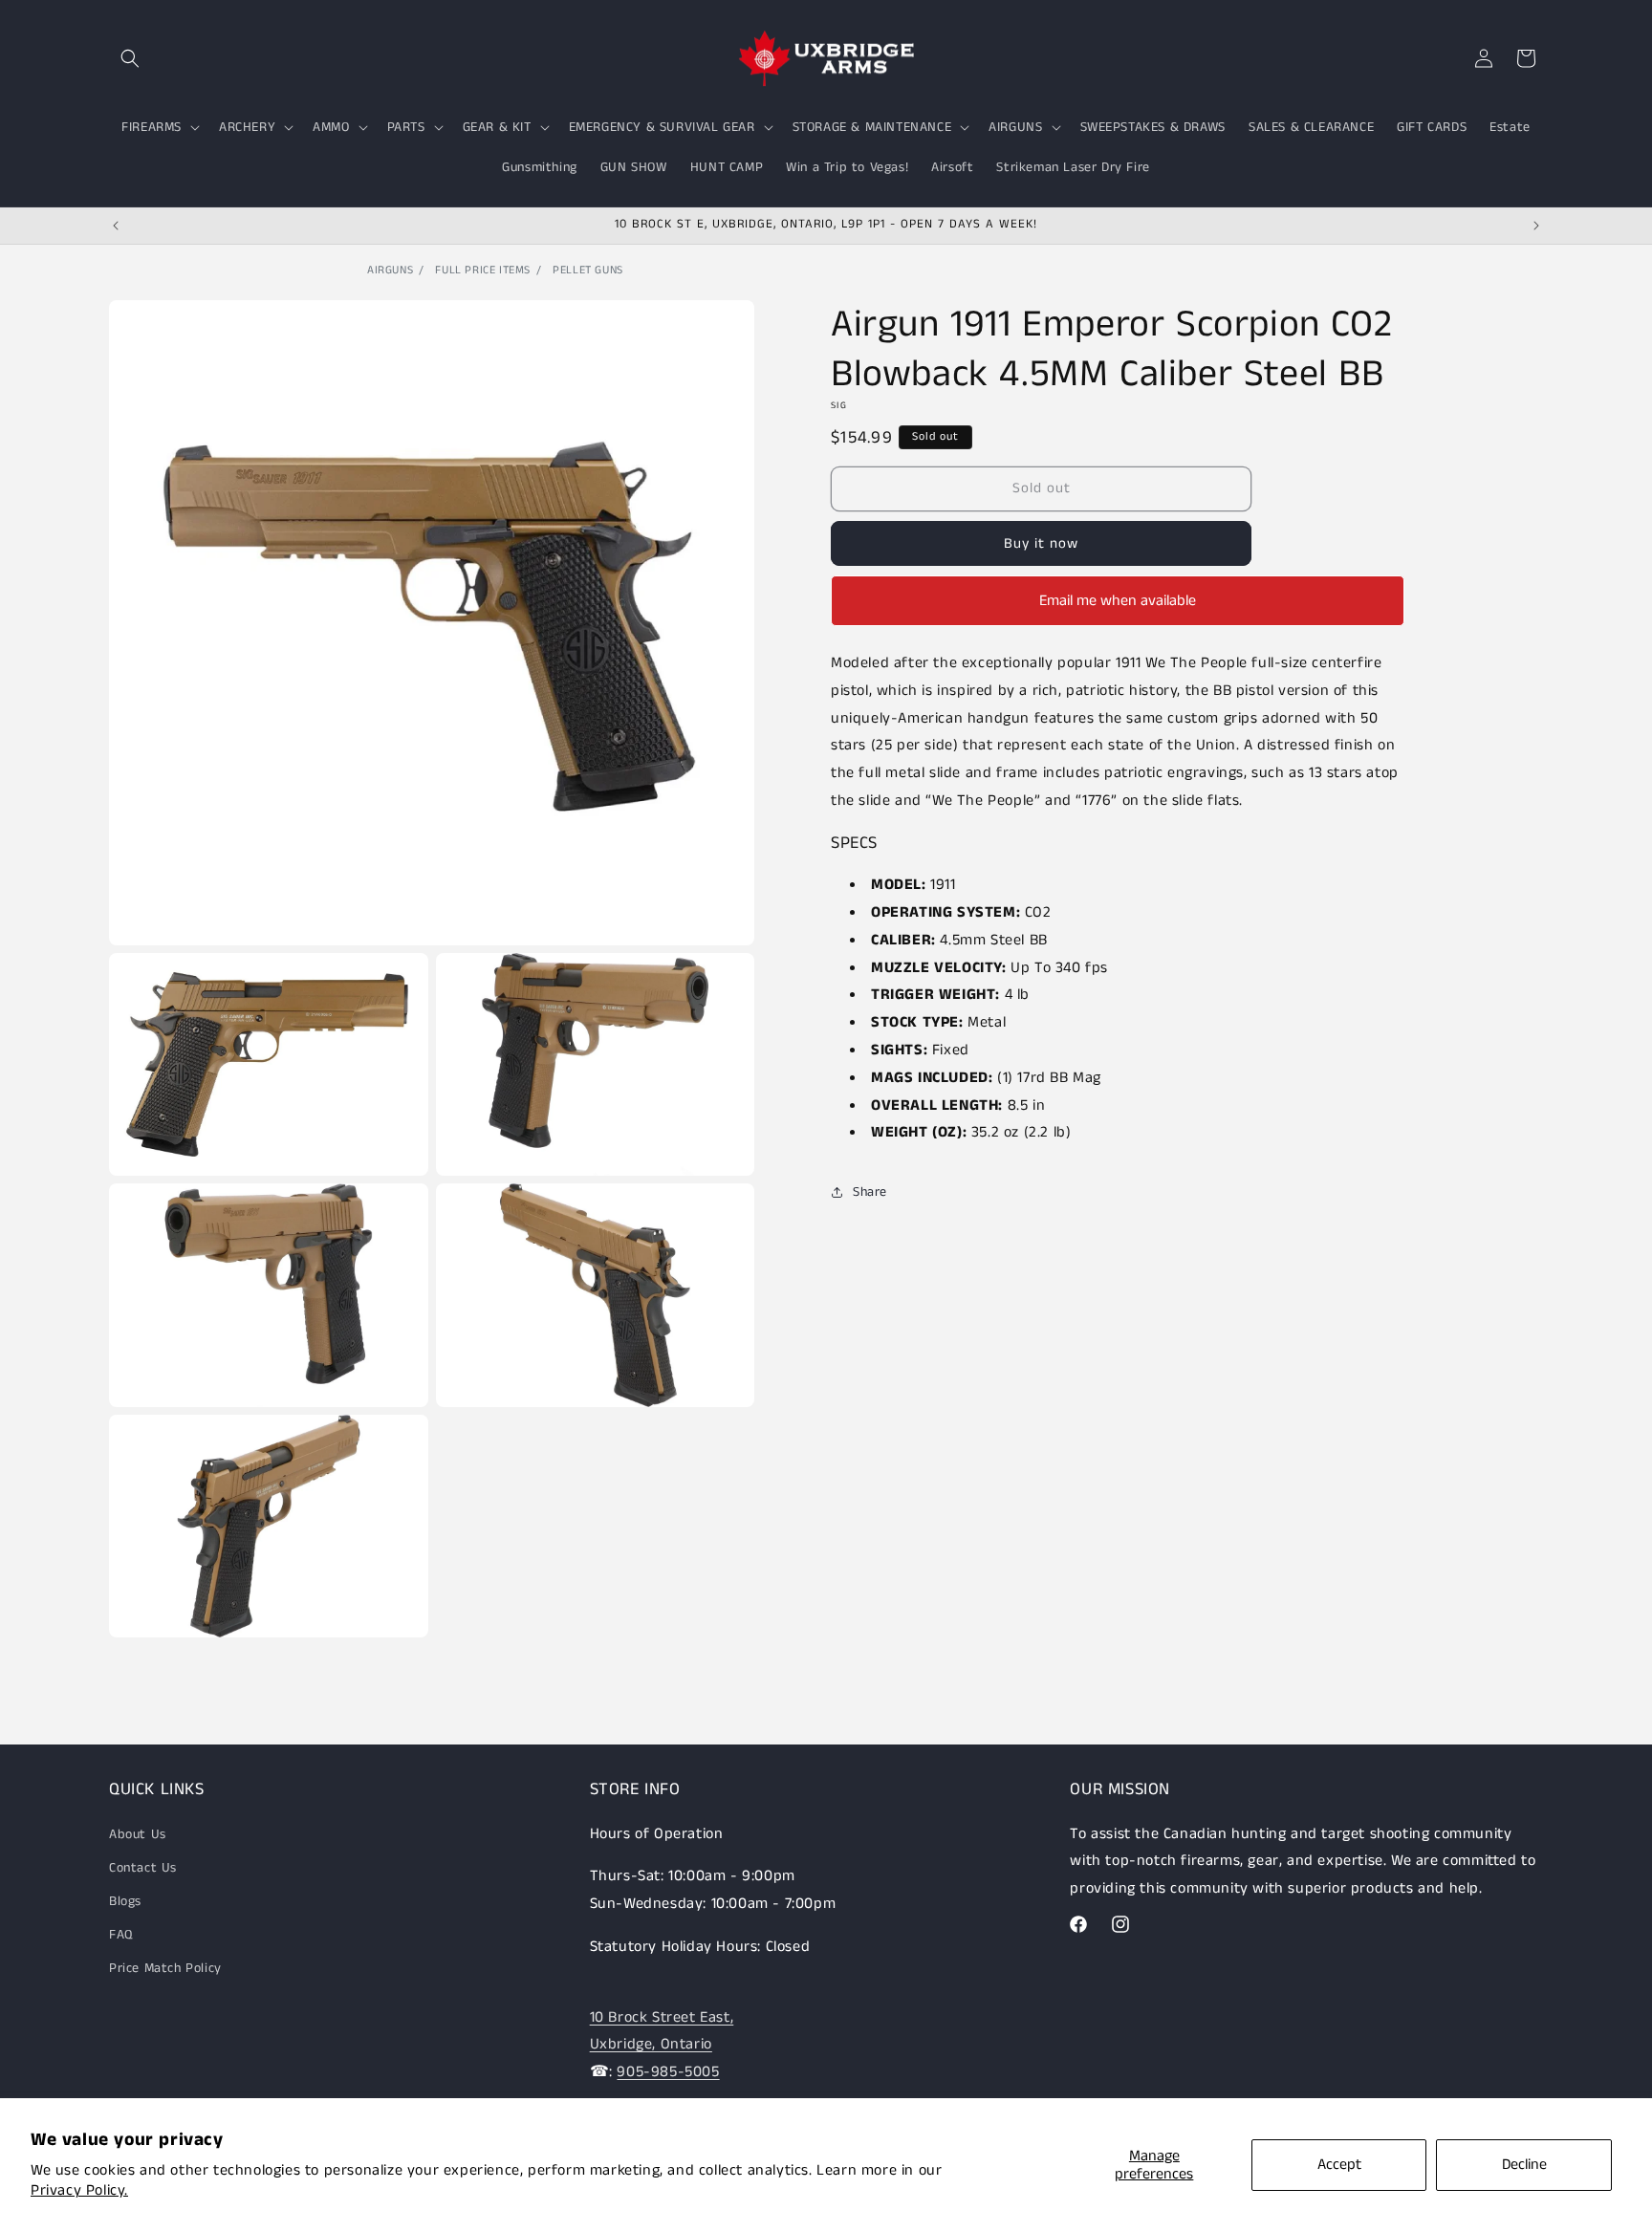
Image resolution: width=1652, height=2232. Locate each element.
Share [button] (870, 1192)
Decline (1524, 2165)
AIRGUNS (390, 270)
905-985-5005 (668, 2072)
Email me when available (1118, 601)
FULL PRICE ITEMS (483, 270)
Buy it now (1041, 543)
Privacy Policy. (79, 2190)
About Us (138, 1834)
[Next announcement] (1536, 226)
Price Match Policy (165, 1968)
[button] (130, 58)
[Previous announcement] (116, 226)
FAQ (121, 1935)
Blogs (125, 1901)
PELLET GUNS (588, 270)
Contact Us (143, 1868)
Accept (1339, 2165)
